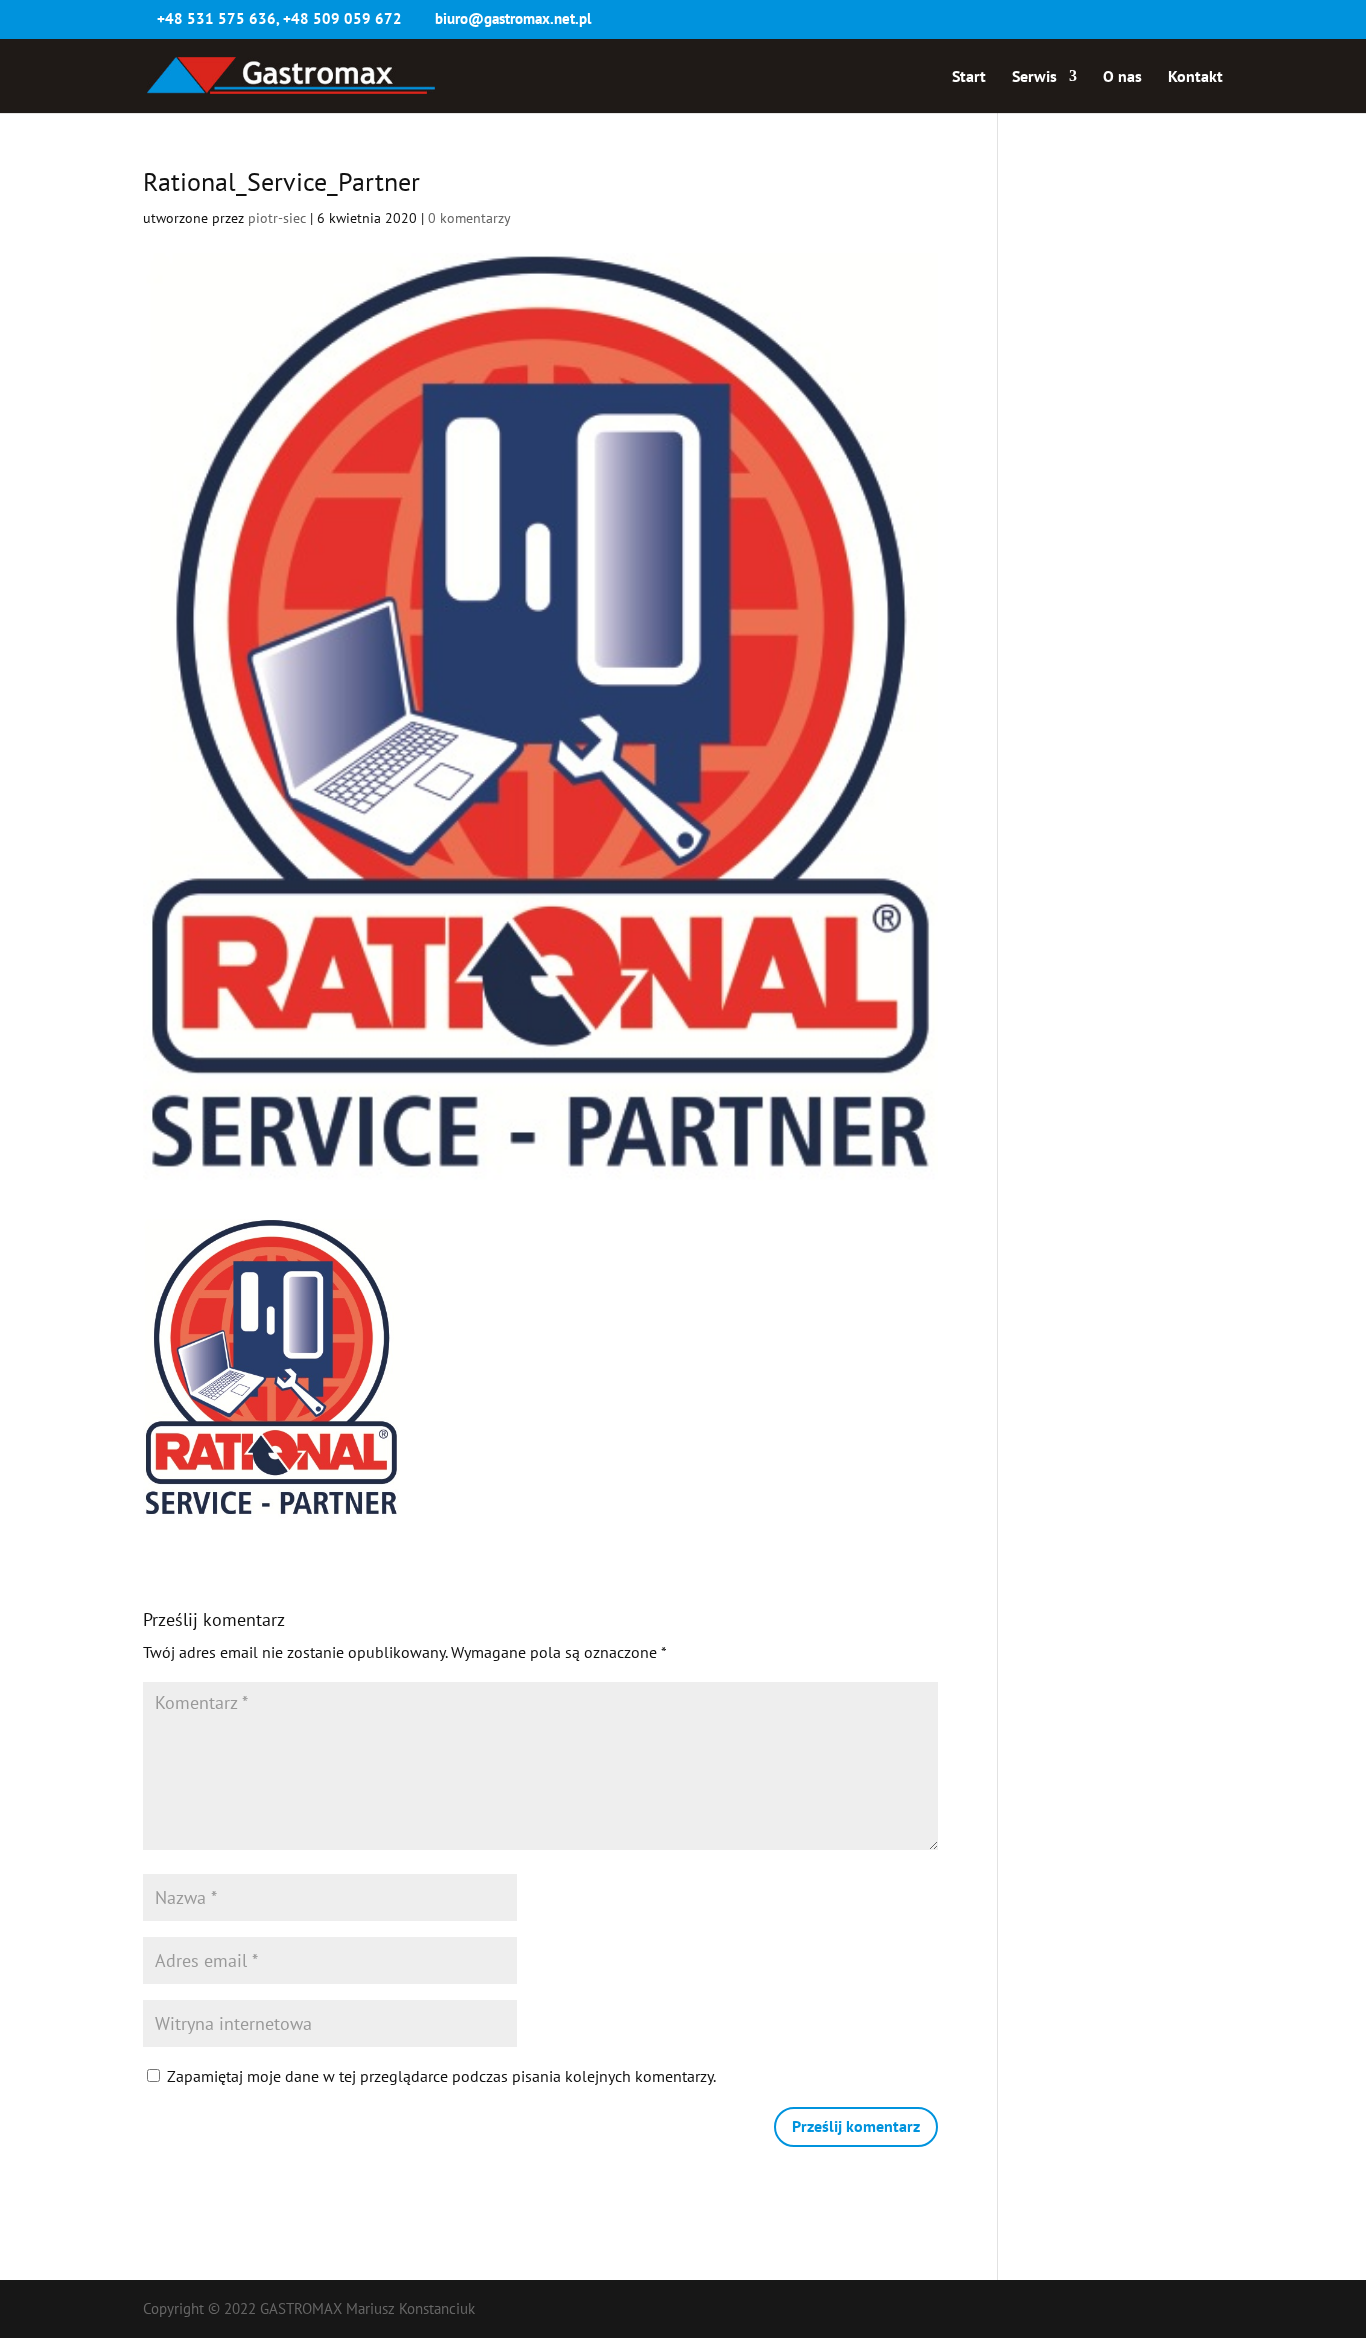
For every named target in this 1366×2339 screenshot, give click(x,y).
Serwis (1034, 77)
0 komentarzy (469, 218)
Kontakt (1195, 77)
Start (969, 77)
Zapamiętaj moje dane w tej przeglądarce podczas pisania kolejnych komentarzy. (441, 2076)
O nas (1122, 77)
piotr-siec (277, 218)
